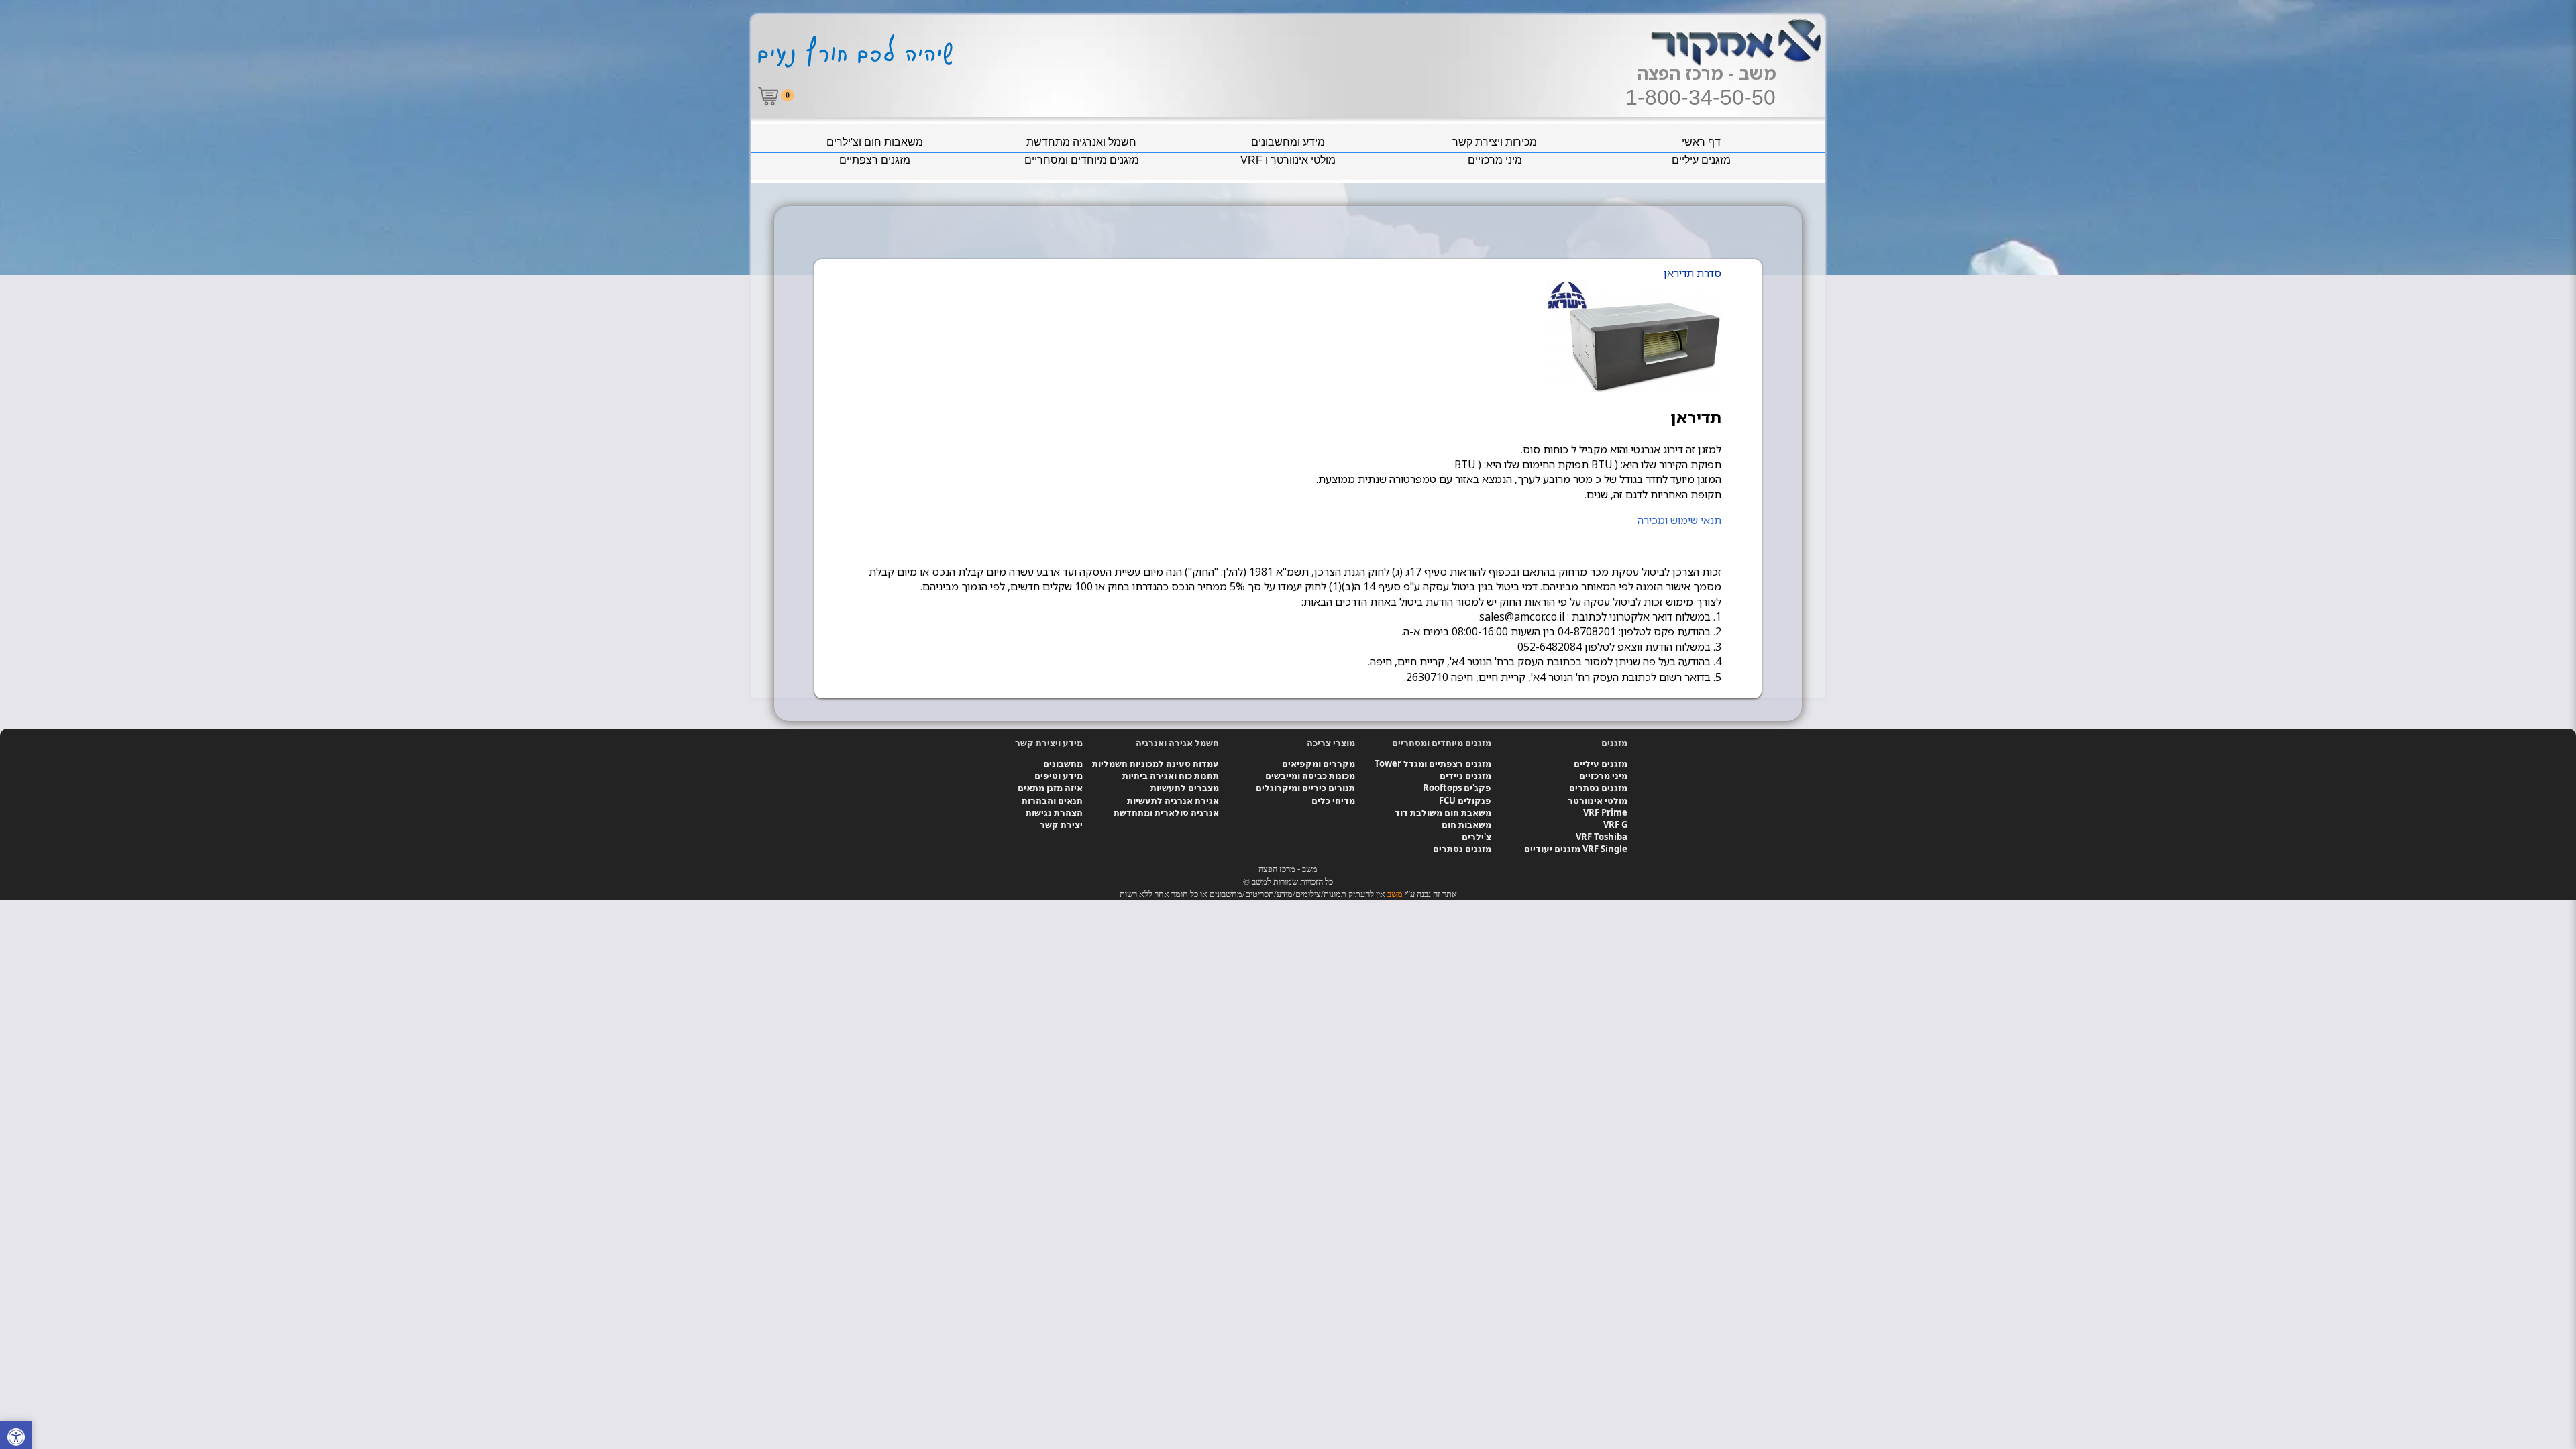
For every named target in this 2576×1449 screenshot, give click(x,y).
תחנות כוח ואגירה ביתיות (1171, 775)
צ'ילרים (1477, 837)
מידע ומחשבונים (1288, 142)
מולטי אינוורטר (1598, 800)
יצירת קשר (1061, 824)
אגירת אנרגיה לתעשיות (1173, 800)
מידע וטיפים (1059, 775)
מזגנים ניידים (1465, 775)
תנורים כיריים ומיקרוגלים (1305, 788)
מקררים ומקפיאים (1319, 763)
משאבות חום (1466, 824)
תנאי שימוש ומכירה (1679, 520)
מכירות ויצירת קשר (1495, 142)
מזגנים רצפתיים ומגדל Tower (1433, 763)
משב (1395, 894)
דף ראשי (1701, 142)
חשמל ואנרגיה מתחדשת (1081, 142)
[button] (16, 1439)
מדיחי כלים (1333, 800)
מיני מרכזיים (1495, 160)
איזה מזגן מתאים (1050, 788)
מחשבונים (1063, 763)
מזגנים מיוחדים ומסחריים (1082, 160)
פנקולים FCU (1465, 800)
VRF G (1615, 824)
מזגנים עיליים (1701, 160)
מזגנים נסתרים (1598, 788)
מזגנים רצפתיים (875, 160)
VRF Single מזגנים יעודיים (1576, 849)
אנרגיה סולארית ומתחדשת (1166, 812)
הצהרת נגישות (1054, 812)
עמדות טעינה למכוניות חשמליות (1156, 763)
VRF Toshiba (1602, 837)
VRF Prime (1605, 812)
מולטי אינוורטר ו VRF (1288, 160)
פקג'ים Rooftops (1457, 788)
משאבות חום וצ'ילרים (875, 142)
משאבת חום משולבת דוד (1443, 812)
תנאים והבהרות (1052, 800)
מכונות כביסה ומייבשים (1310, 775)
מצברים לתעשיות (1185, 788)
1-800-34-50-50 (1701, 97)
